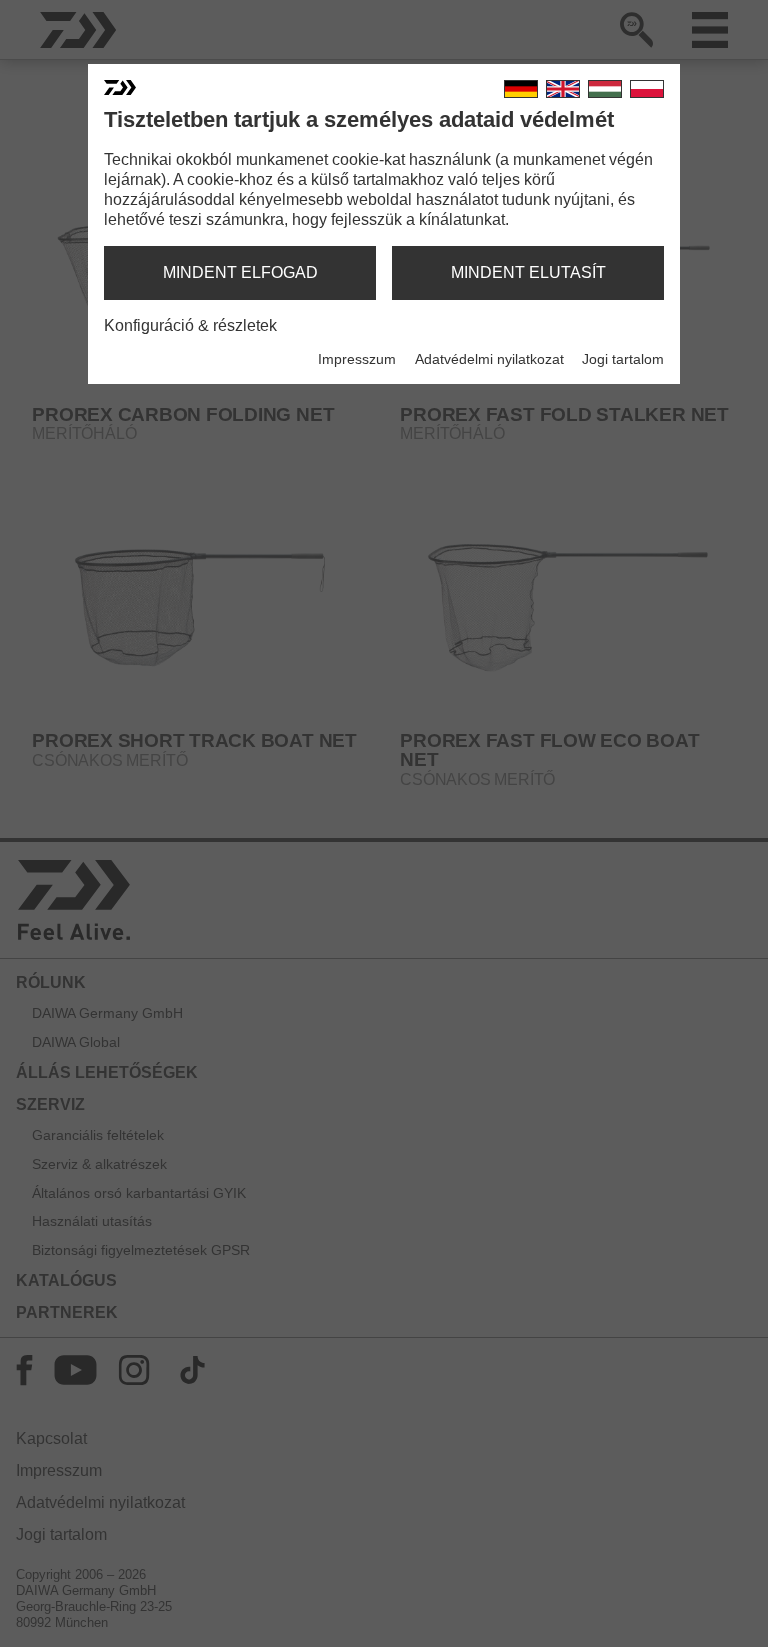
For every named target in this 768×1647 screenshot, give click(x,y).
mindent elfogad (240, 272)
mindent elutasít (528, 272)
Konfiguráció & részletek (190, 325)
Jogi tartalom (623, 359)
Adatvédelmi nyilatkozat (489, 359)
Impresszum (357, 359)
